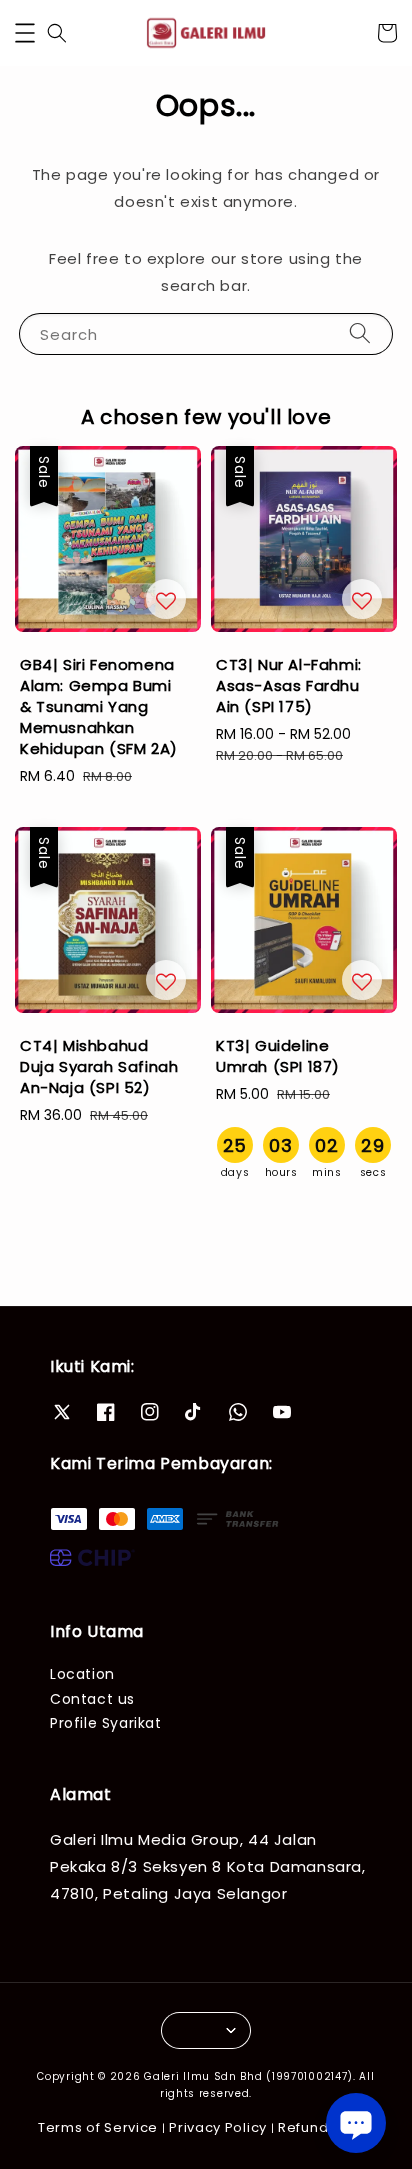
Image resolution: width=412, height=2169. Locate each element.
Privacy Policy (218, 2127)
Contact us (92, 1699)
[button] (25, 33)
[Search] (360, 333)
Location (82, 1674)
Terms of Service (98, 2127)
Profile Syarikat (106, 1723)
